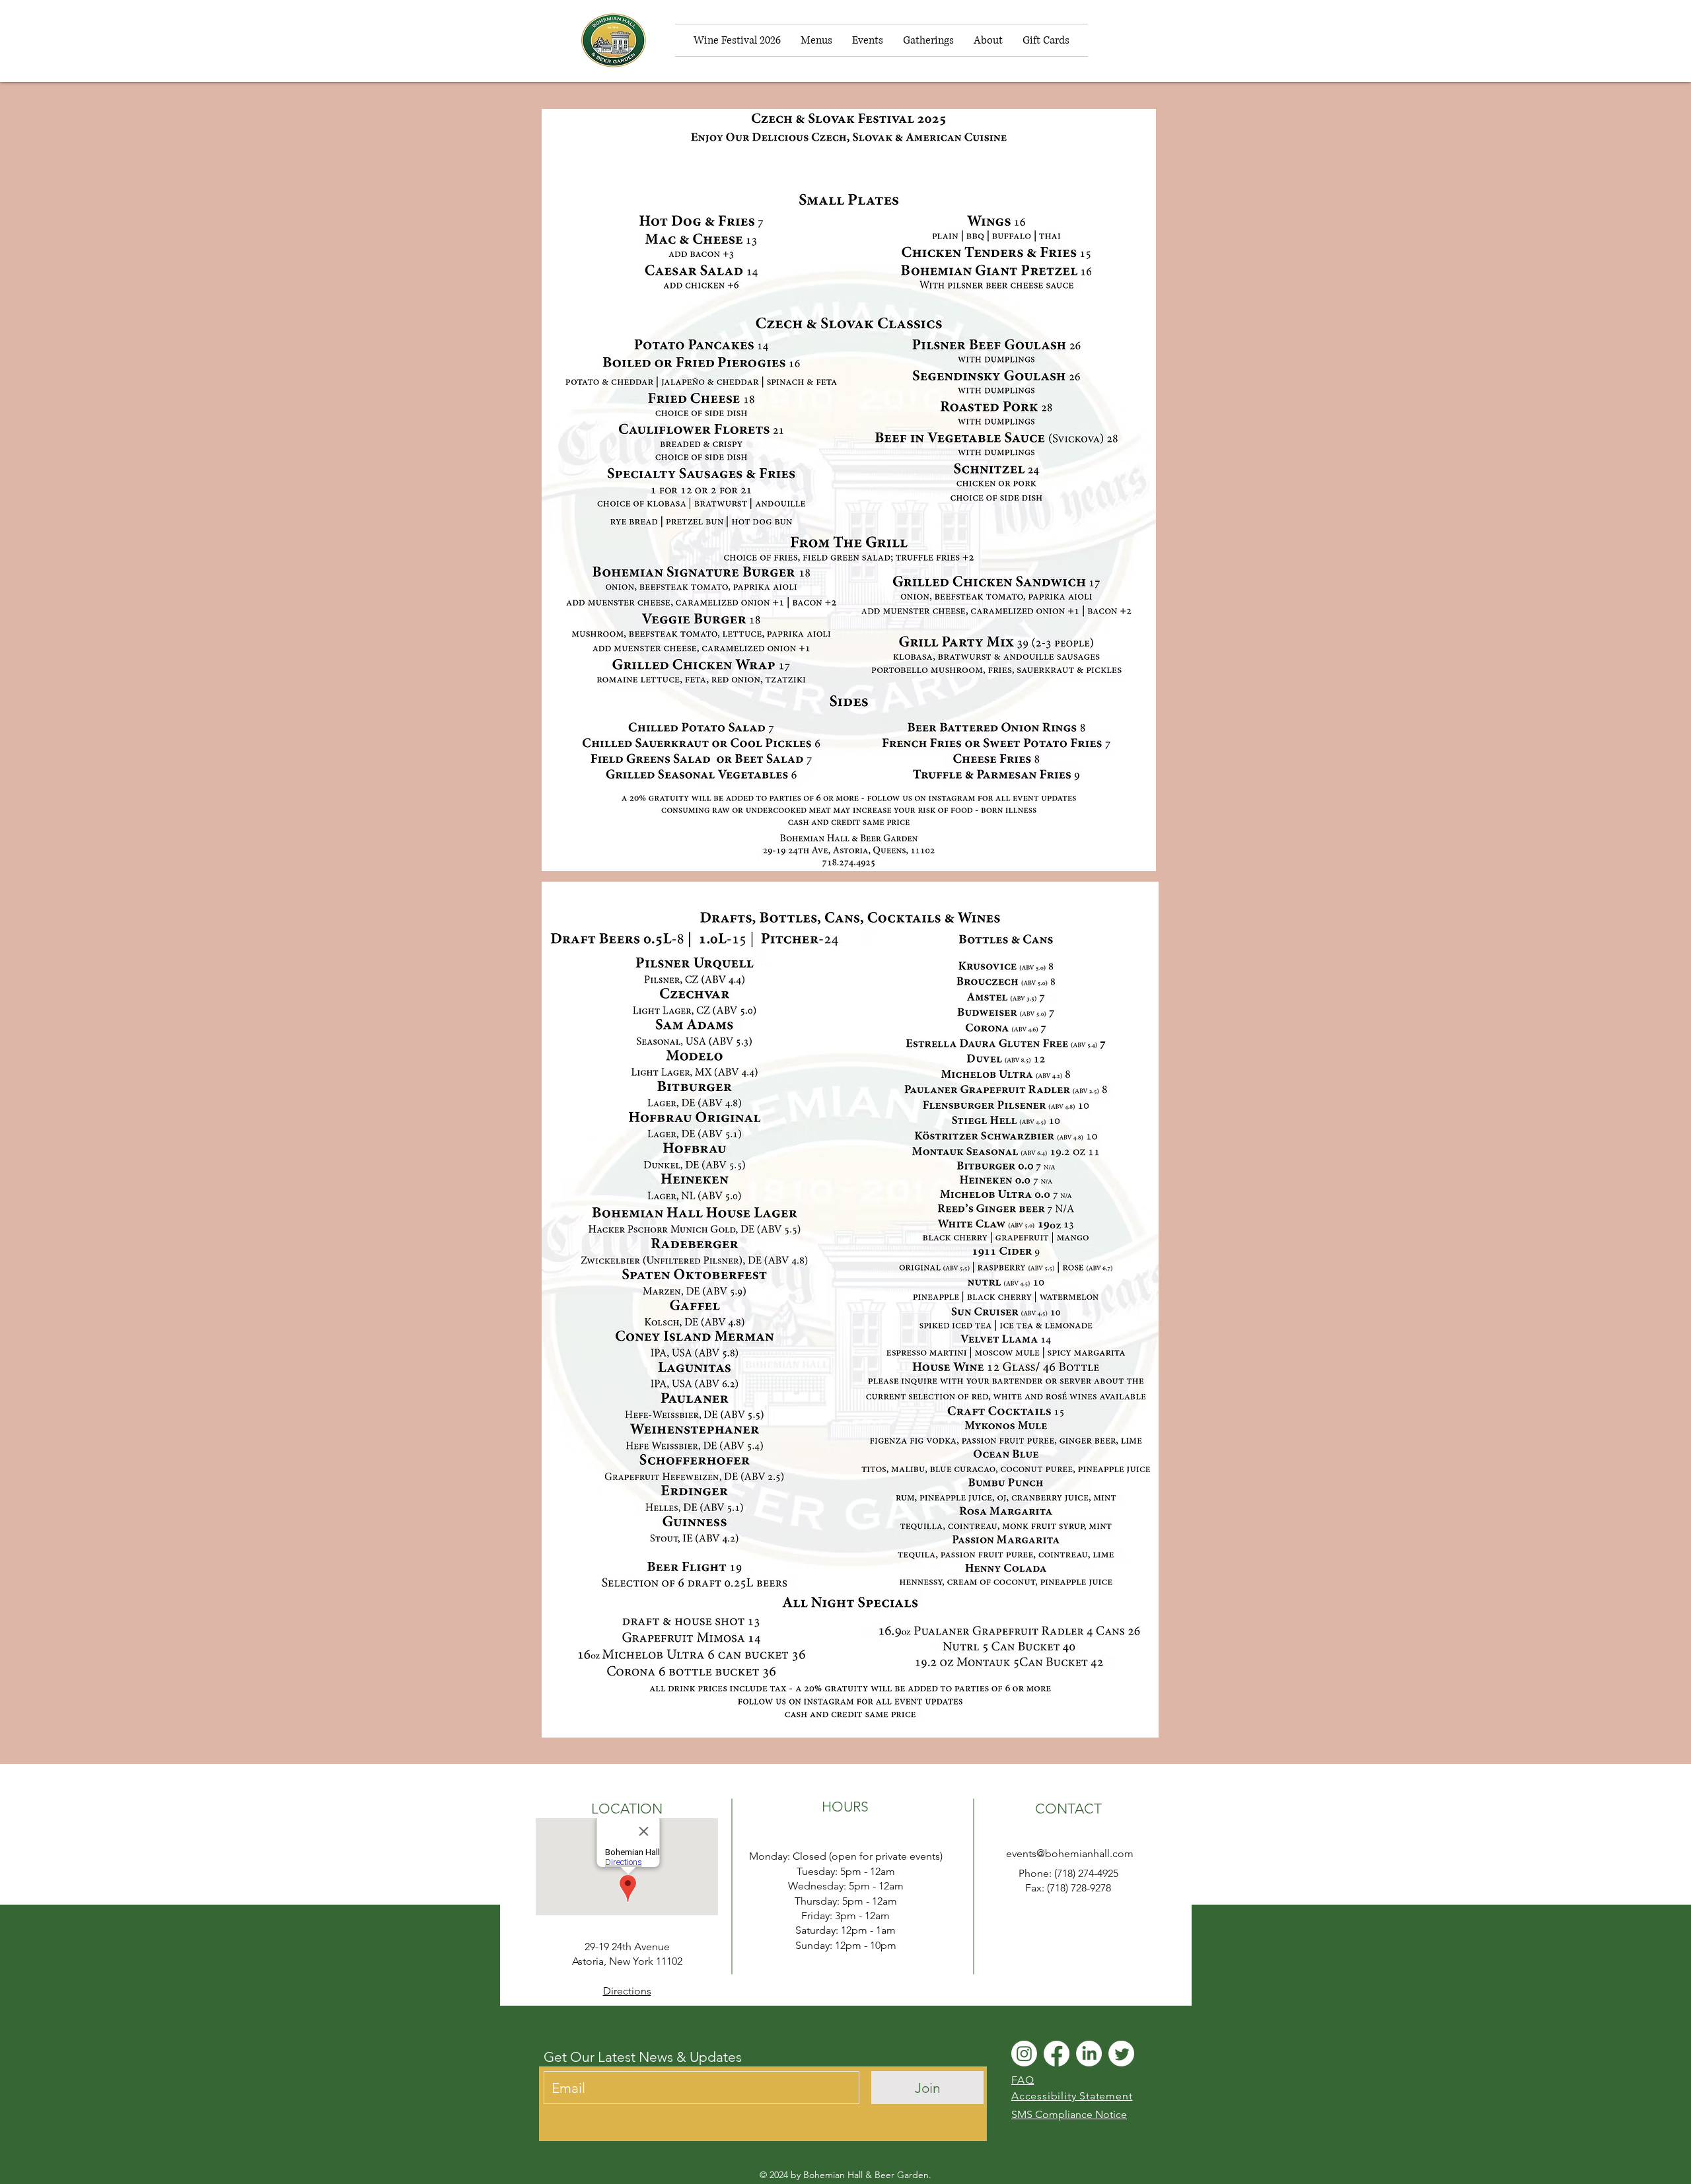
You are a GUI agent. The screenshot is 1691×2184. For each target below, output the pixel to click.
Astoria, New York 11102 (627, 1961)
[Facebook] (1057, 2054)
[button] (1158, 40)
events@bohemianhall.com (1070, 1853)
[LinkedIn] (1089, 2054)
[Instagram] (1024, 2054)
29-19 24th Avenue (627, 1947)
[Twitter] (1121, 2054)
